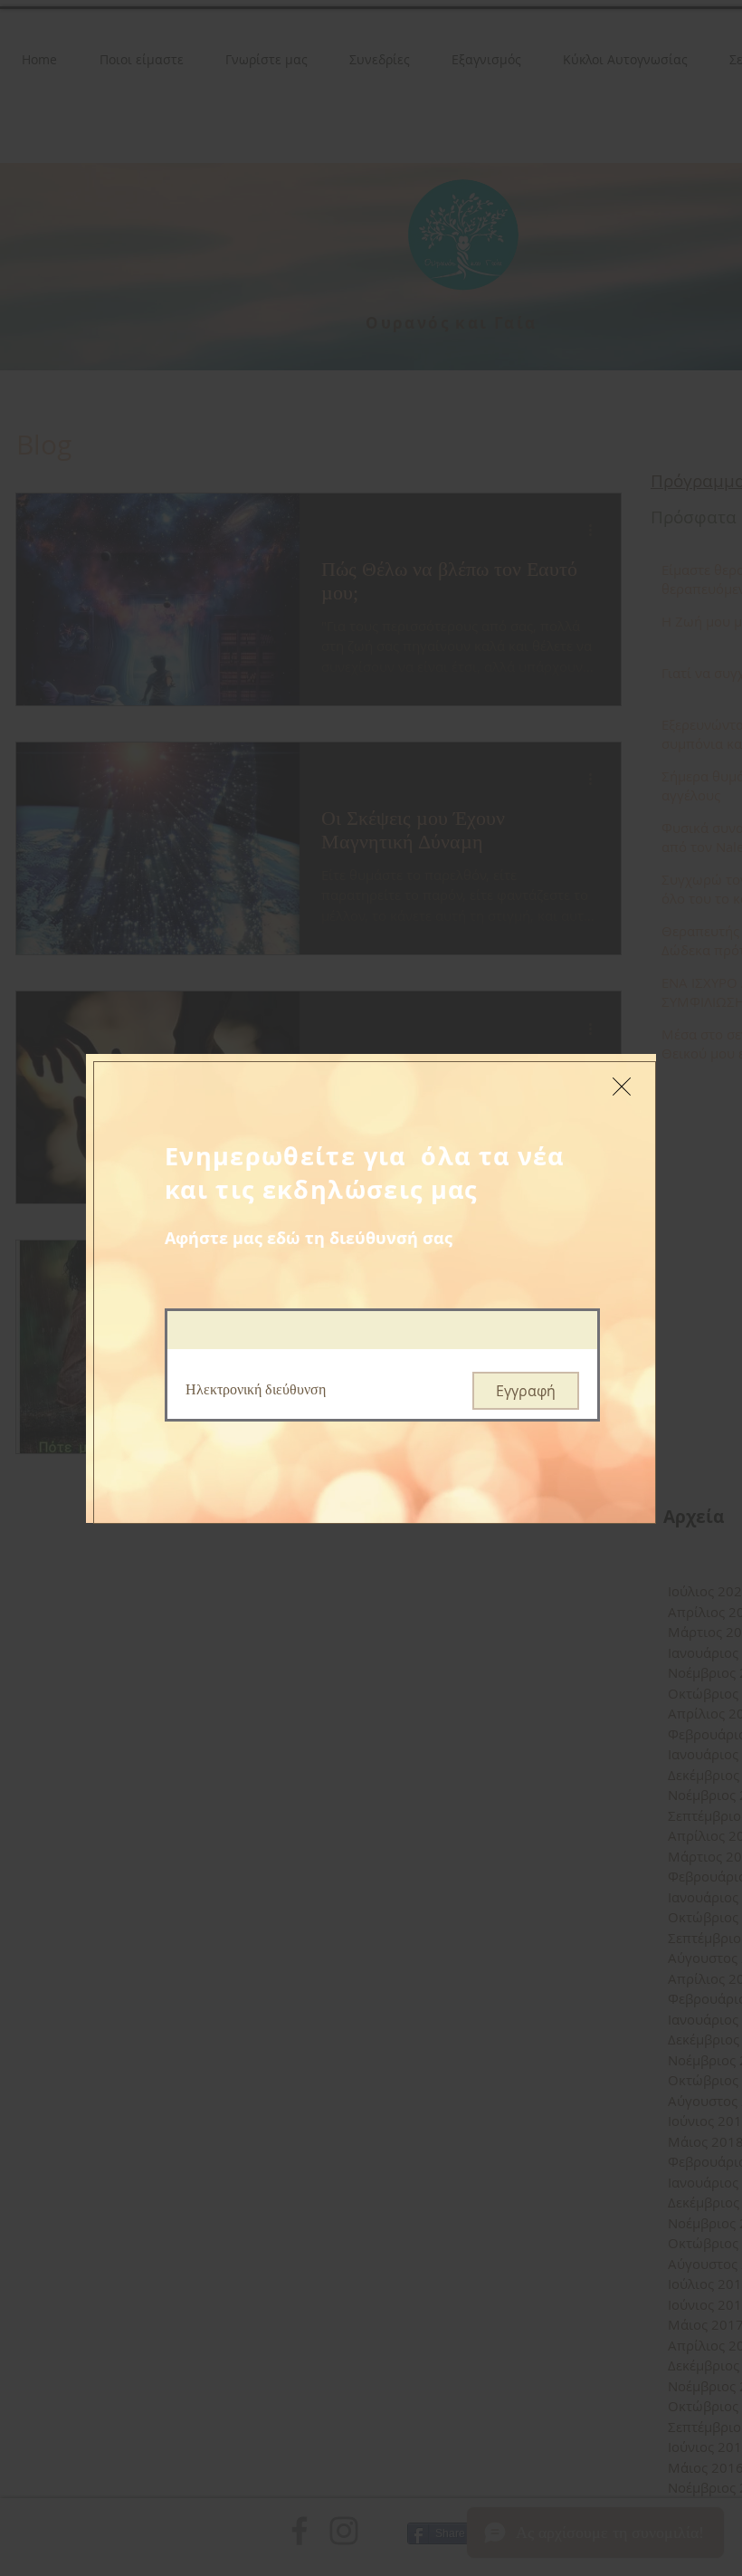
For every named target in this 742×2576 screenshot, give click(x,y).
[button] (622, 1087)
